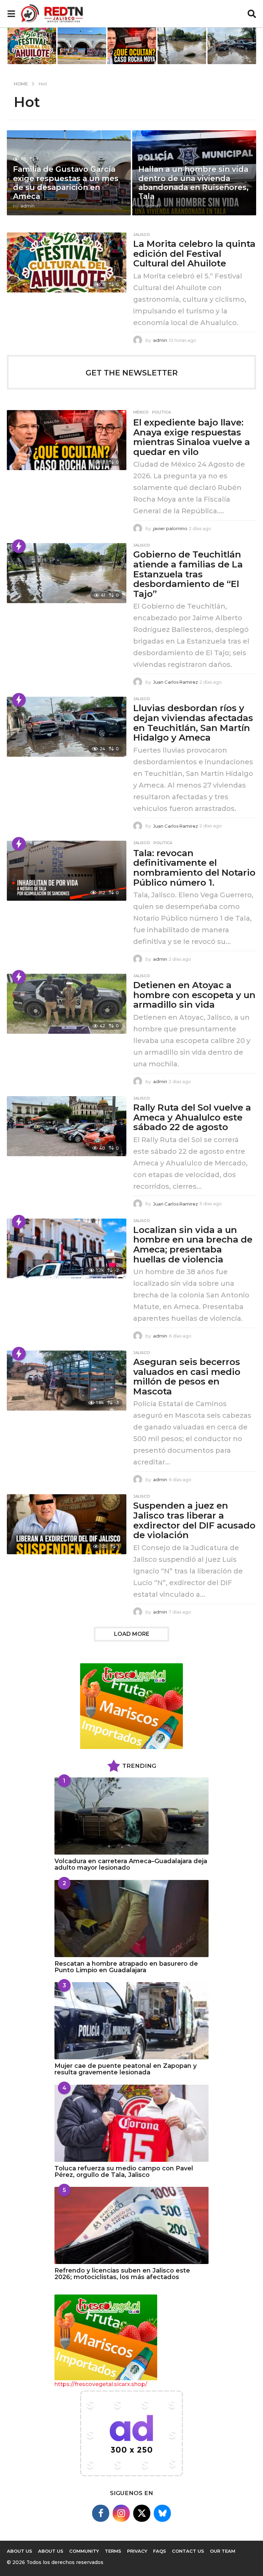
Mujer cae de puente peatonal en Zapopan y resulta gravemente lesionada (126, 2069)
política (161, 412)
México (141, 412)
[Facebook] (101, 2513)
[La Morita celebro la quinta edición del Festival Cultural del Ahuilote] (67, 262)
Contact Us (188, 2551)
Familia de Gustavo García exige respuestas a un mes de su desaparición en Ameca (66, 183)
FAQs (160, 2551)
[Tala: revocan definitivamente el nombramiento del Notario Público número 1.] (67, 871)
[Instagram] (121, 2513)
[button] (11, 14)
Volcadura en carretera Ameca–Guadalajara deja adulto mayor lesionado (131, 1864)
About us (20, 2551)
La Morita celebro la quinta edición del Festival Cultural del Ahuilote (194, 254)
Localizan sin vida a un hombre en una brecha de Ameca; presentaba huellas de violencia (193, 1245)
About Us (51, 2551)
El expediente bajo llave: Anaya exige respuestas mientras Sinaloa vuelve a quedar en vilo (192, 437)
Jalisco (142, 235)
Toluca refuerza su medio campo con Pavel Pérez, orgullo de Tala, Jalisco (124, 2172)
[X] (142, 2513)
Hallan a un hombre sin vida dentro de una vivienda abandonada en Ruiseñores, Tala (193, 183)
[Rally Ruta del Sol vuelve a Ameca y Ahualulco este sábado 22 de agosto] (67, 1126)
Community (84, 2551)
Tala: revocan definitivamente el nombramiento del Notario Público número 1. (194, 868)
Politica (163, 843)
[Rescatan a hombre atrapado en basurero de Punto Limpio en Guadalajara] (131, 1919)
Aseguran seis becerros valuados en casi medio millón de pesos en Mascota (187, 1377)
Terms (113, 2551)
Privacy (137, 2551)
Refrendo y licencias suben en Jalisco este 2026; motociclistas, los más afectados (122, 2274)
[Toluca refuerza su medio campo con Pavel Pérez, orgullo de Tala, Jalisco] (131, 2123)
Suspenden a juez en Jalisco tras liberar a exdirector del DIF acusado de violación (194, 1520)
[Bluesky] (162, 2513)
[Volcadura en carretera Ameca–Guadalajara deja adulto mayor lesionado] (131, 1816)
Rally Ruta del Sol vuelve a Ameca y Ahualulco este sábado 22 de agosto (192, 1117)
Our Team (223, 2551)
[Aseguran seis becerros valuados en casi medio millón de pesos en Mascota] (67, 1381)
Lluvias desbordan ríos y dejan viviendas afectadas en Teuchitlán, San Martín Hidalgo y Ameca (193, 723)
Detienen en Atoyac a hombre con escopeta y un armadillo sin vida (194, 995)
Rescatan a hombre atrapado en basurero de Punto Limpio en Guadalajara (126, 1967)
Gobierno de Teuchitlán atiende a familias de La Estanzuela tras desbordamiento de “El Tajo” (188, 574)
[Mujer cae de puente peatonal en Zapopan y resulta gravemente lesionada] (131, 2021)
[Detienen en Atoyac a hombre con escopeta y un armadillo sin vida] (67, 1004)
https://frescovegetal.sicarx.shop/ (101, 2384)
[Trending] (19, 546)
